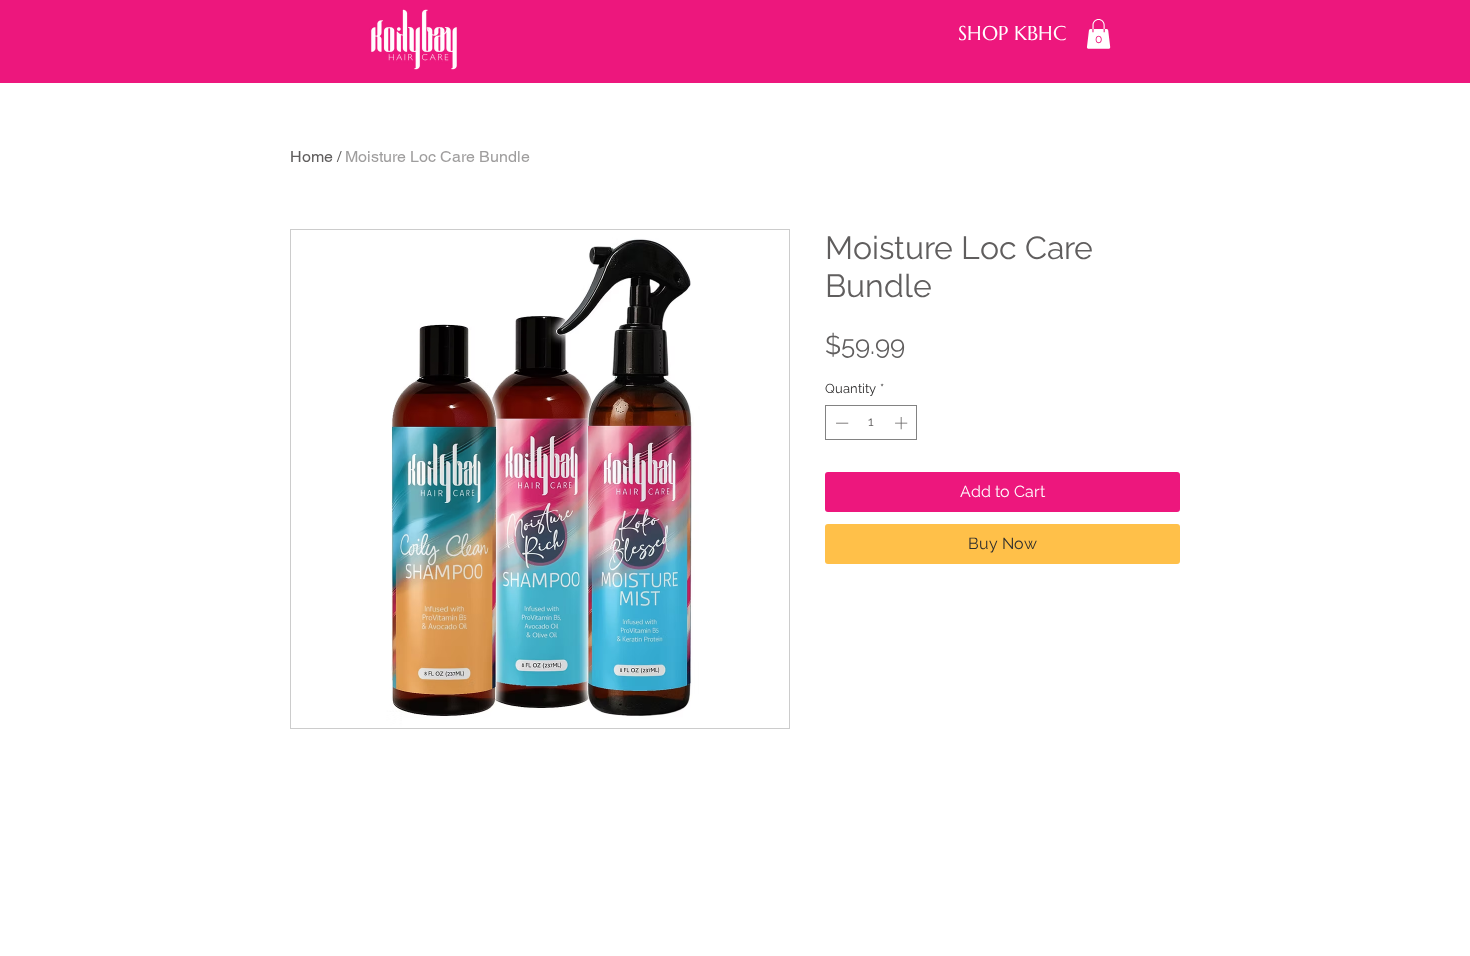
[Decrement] (840, 423)
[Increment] (903, 423)
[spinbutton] (871, 423)
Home (311, 156)
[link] (1098, 34)
